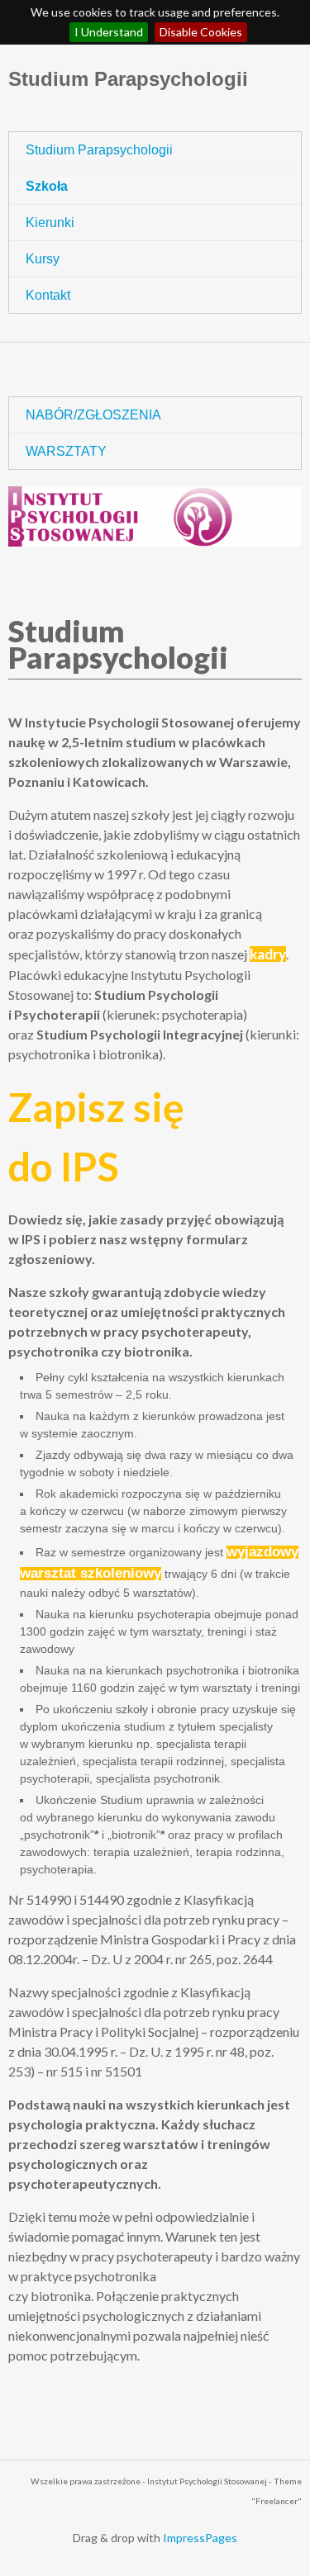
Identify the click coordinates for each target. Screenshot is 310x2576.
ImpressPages (200, 2538)
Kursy (43, 259)
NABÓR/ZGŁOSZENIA (93, 415)
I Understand (109, 32)
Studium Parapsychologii (128, 79)
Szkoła (47, 186)
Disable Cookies (201, 32)
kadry (268, 954)
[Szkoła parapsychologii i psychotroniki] (155, 516)
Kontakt (48, 295)
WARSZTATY (66, 451)
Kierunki (50, 223)
